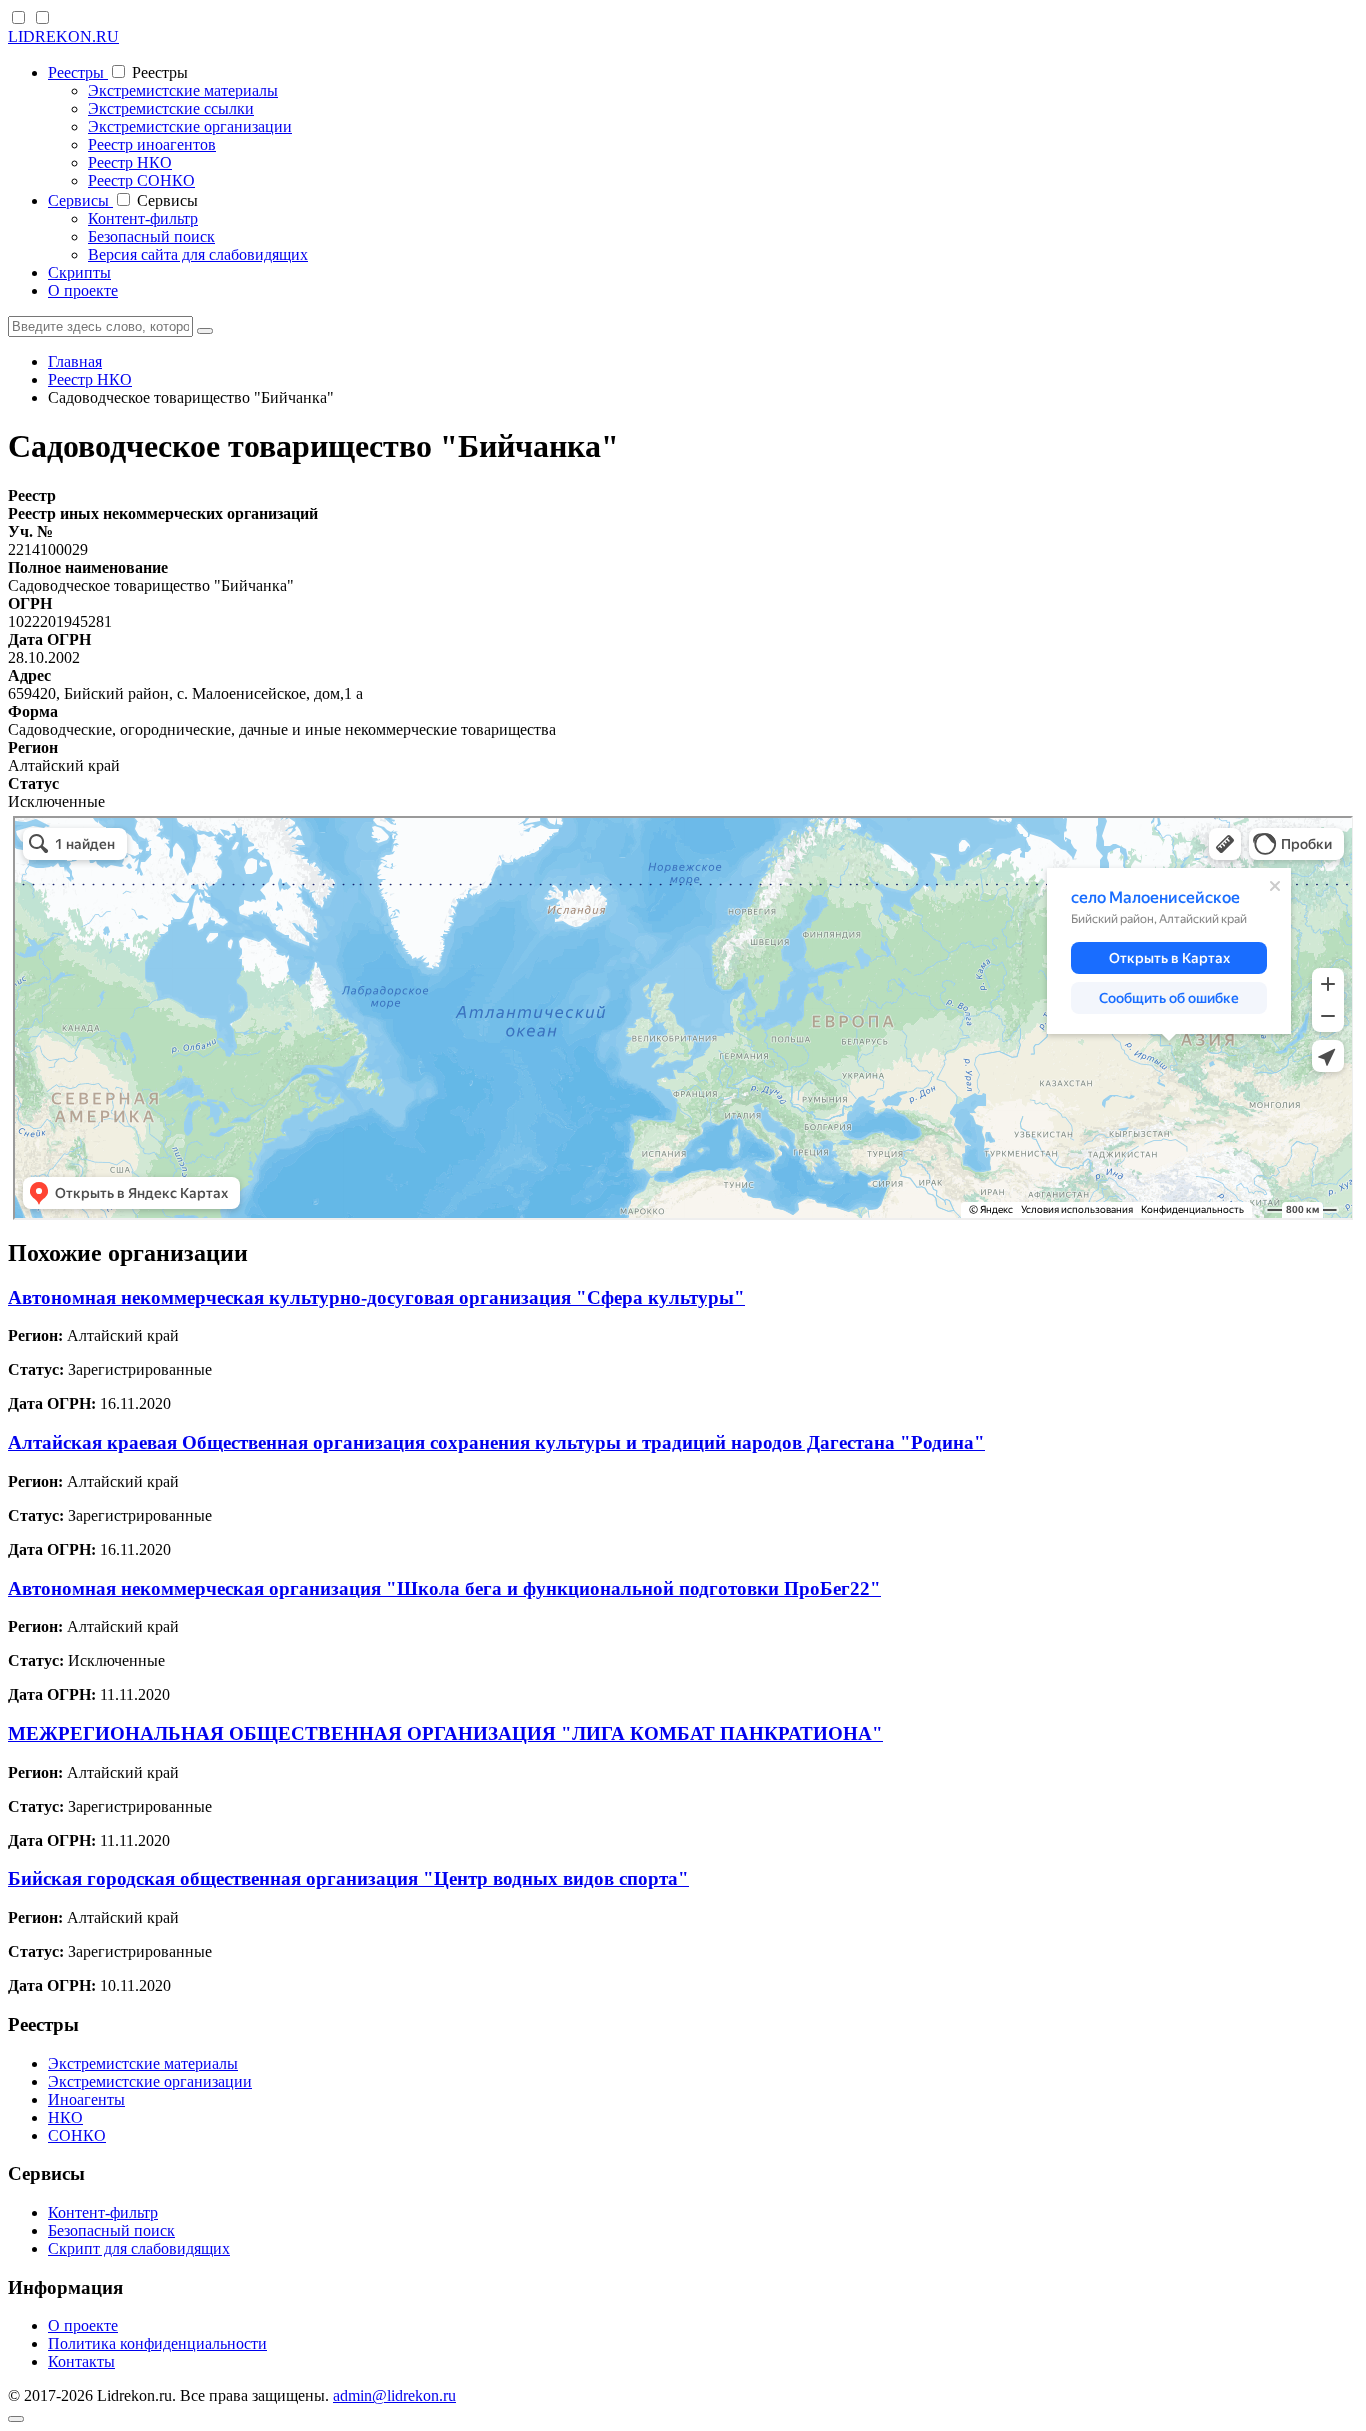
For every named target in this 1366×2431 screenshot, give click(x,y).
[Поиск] (205, 331)
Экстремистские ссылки (171, 108)
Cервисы (80, 200)
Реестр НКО (130, 162)
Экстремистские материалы (183, 90)
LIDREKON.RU (63, 36)
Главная (75, 361)
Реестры (78, 72)
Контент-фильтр (143, 218)
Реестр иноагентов (152, 144)
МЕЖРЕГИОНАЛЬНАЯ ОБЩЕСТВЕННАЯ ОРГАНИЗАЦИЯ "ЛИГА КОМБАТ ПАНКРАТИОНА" (445, 1733)
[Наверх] (16, 2419)
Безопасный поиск (151, 236)
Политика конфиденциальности (157, 2343)
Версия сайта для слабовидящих (198, 254)
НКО (65, 2117)
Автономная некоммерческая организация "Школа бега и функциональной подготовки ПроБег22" (444, 1588)
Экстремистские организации (190, 126)
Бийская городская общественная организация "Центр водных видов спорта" (348, 1878)
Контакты (81, 2361)
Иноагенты (86, 2099)
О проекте (83, 290)
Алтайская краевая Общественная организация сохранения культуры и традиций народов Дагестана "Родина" (496, 1442)
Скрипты (79, 272)
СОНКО (77, 2135)
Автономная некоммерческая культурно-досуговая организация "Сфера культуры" (376, 1297)
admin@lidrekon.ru (394, 2395)
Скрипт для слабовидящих (139, 2248)
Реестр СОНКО (141, 180)
